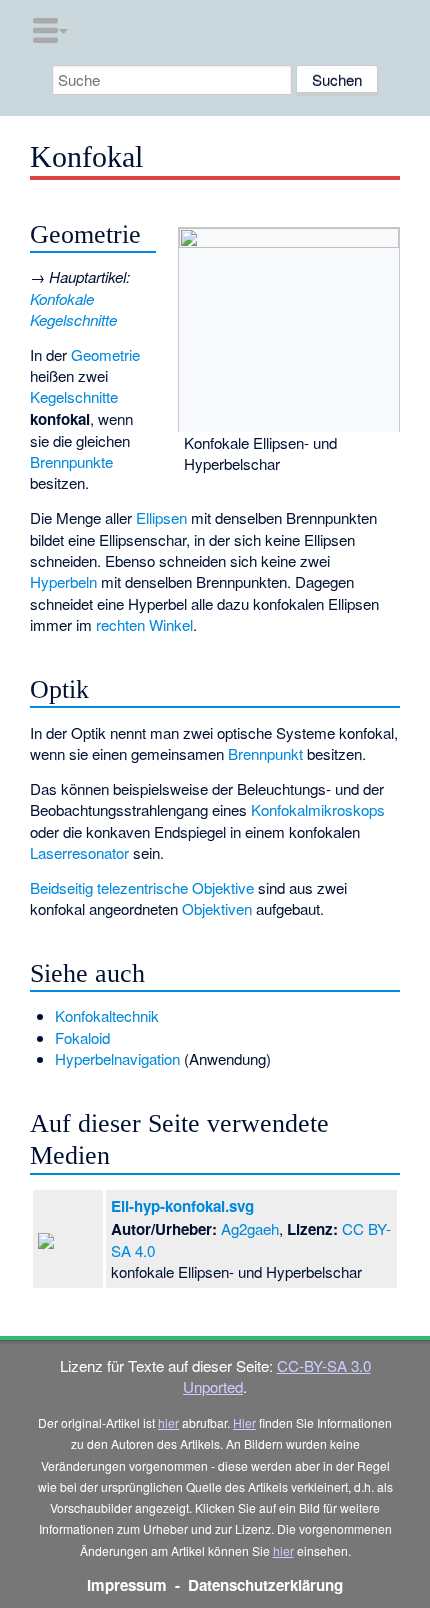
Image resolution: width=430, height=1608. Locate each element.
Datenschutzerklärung (265, 1585)
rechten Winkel (144, 624)
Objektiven (217, 908)
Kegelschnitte (74, 396)
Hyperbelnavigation (117, 1058)
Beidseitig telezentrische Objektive (142, 887)
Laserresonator (79, 852)
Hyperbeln (63, 581)
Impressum (127, 1585)
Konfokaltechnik (107, 1015)
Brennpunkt (265, 753)
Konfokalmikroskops (318, 809)
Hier (244, 1422)
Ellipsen (161, 517)
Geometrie (105, 354)
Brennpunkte (71, 461)
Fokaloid (82, 1037)
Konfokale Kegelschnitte (73, 309)
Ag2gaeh (250, 1228)
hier (168, 1422)
